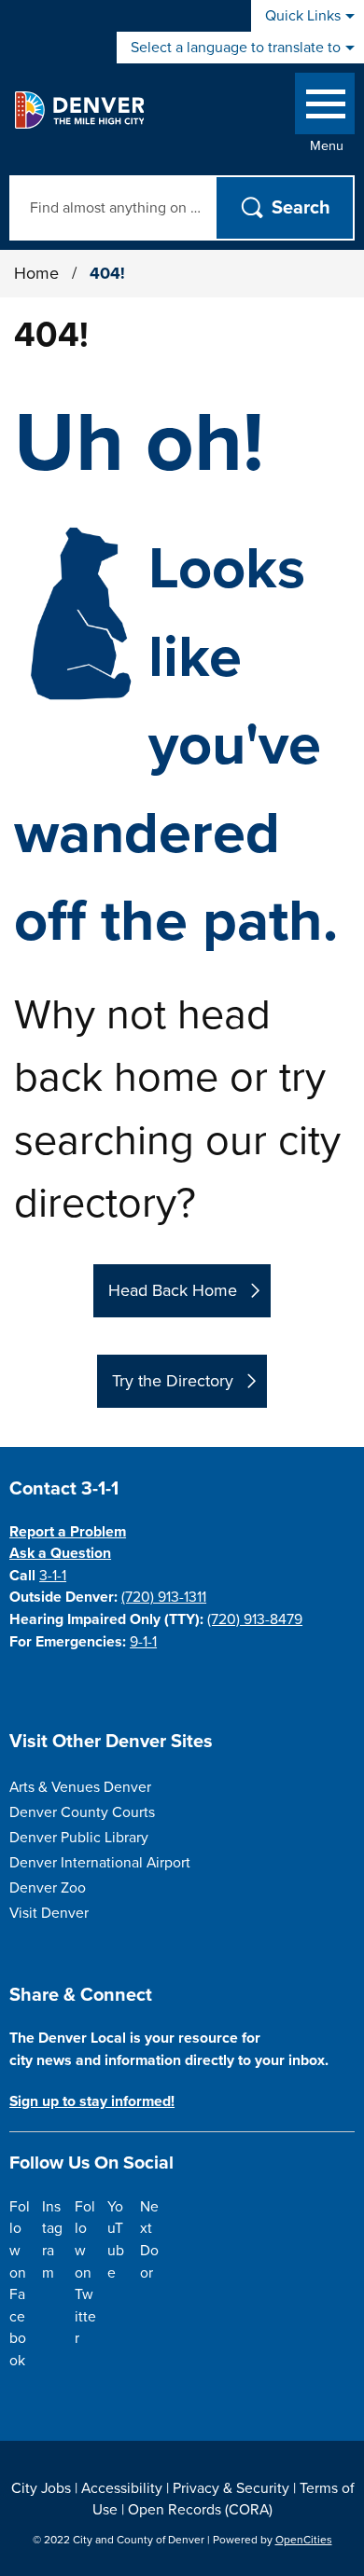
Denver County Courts (82, 1812)
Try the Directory (173, 1381)
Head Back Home (173, 1290)
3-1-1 (53, 1576)
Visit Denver (49, 1913)
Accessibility (122, 2488)
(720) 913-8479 (255, 1619)
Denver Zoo (48, 1888)
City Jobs (41, 2488)
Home (36, 273)
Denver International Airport (100, 1863)
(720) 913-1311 (164, 1597)
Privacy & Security (231, 2488)
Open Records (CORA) (200, 2510)
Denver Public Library (79, 1838)
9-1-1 (143, 1642)
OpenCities (304, 2540)
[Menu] (325, 108)
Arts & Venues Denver (80, 1787)
